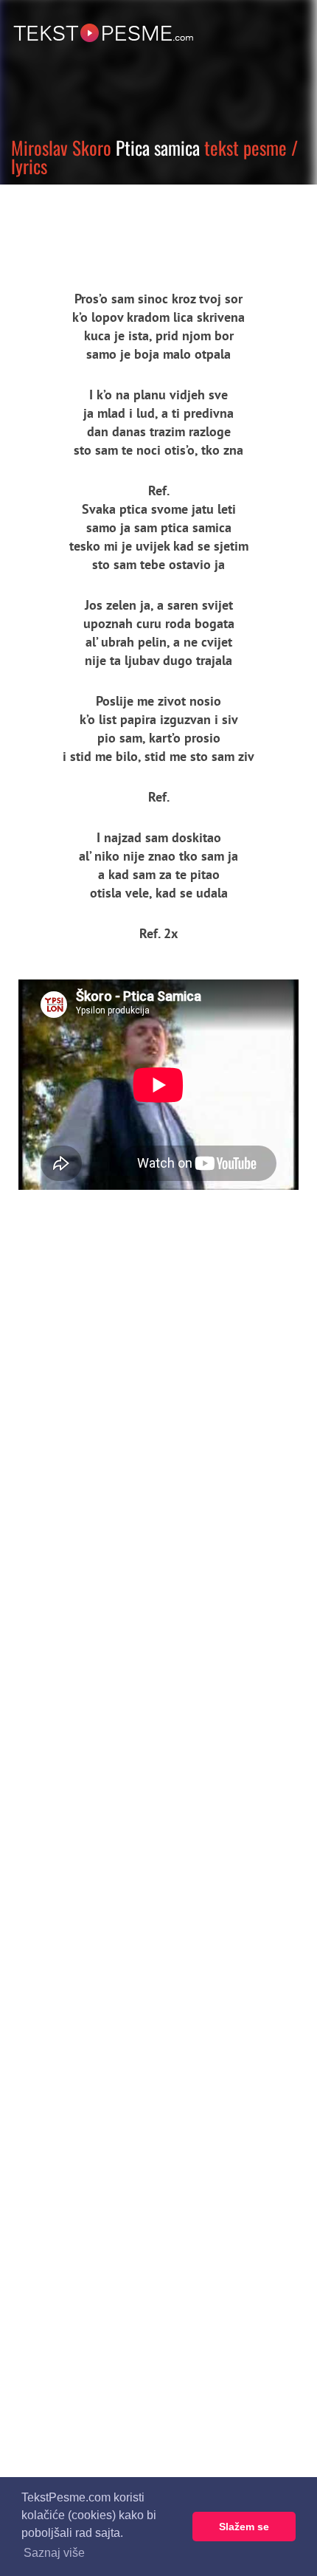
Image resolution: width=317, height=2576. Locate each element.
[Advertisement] (136, 225)
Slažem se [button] (244, 2527)
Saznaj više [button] (54, 2553)
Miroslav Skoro (61, 147)
